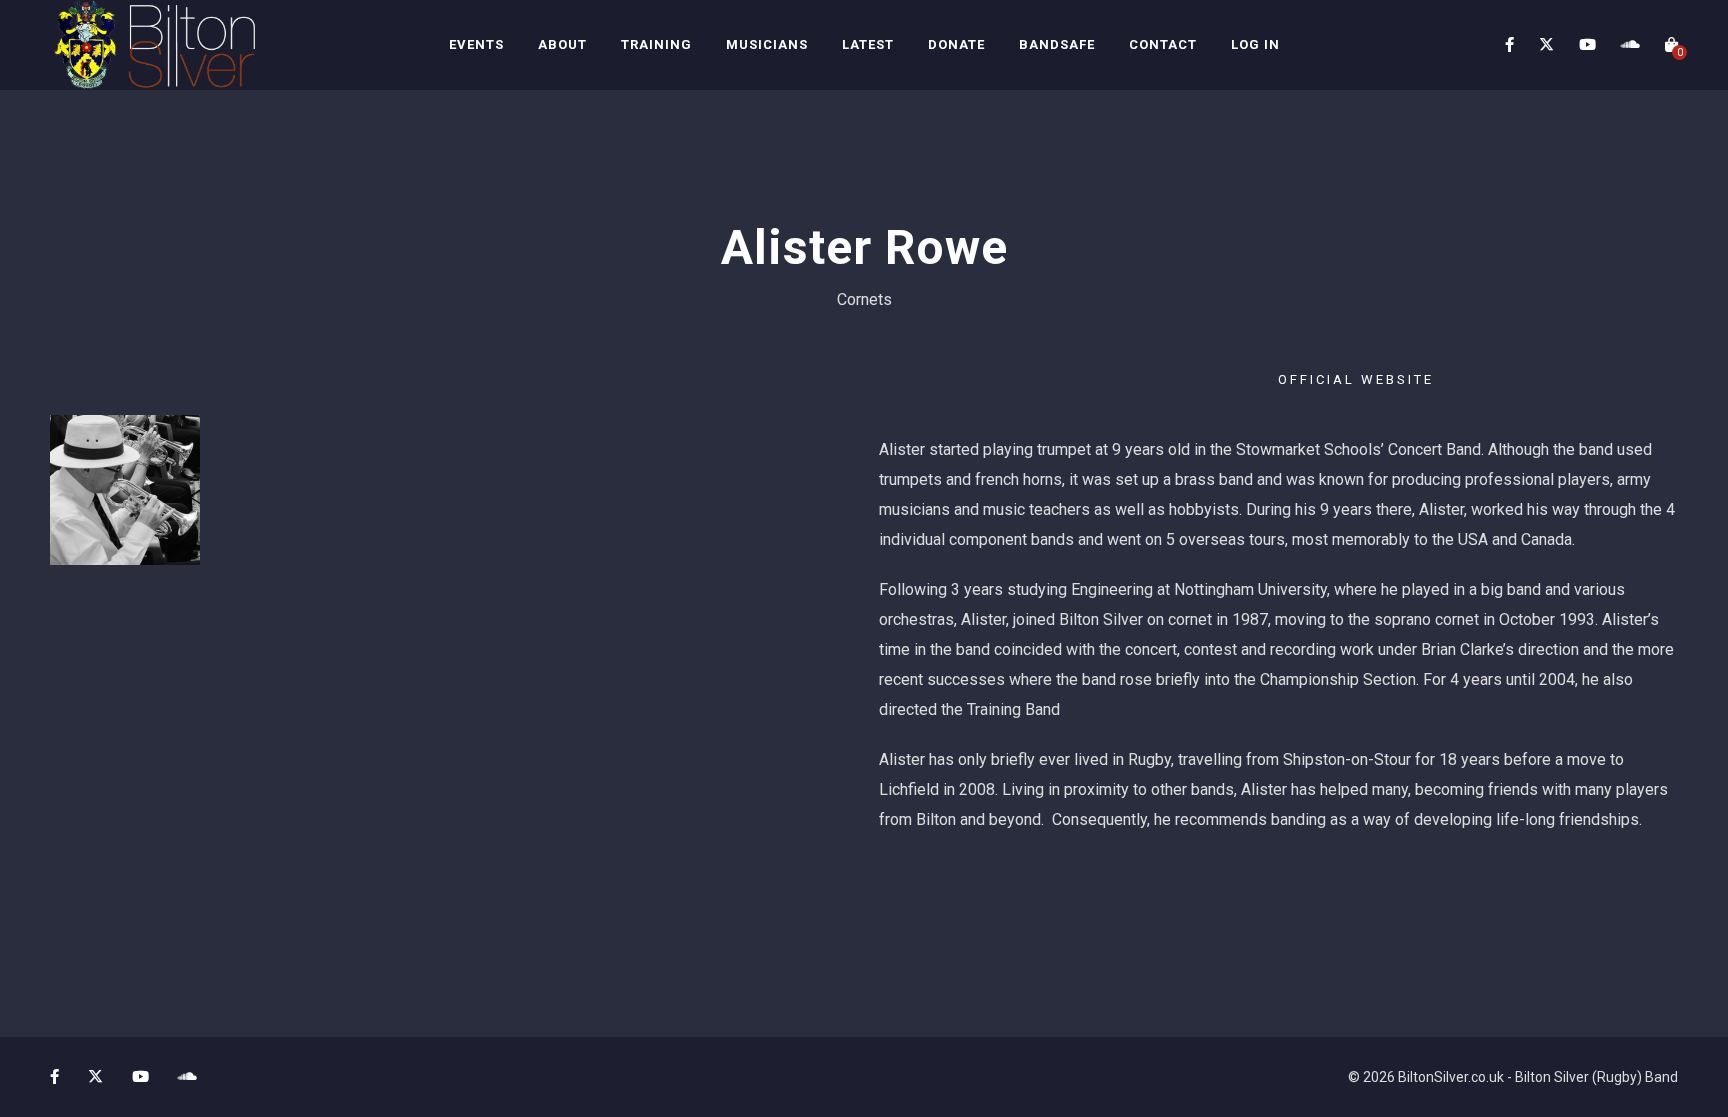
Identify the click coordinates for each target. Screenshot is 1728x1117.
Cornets (864, 299)
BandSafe (1057, 44)
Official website (1356, 379)
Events (476, 44)
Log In (1255, 44)
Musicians (767, 44)
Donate (956, 44)
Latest (868, 44)
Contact (1163, 44)
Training (656, 44)
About (562, 44)
